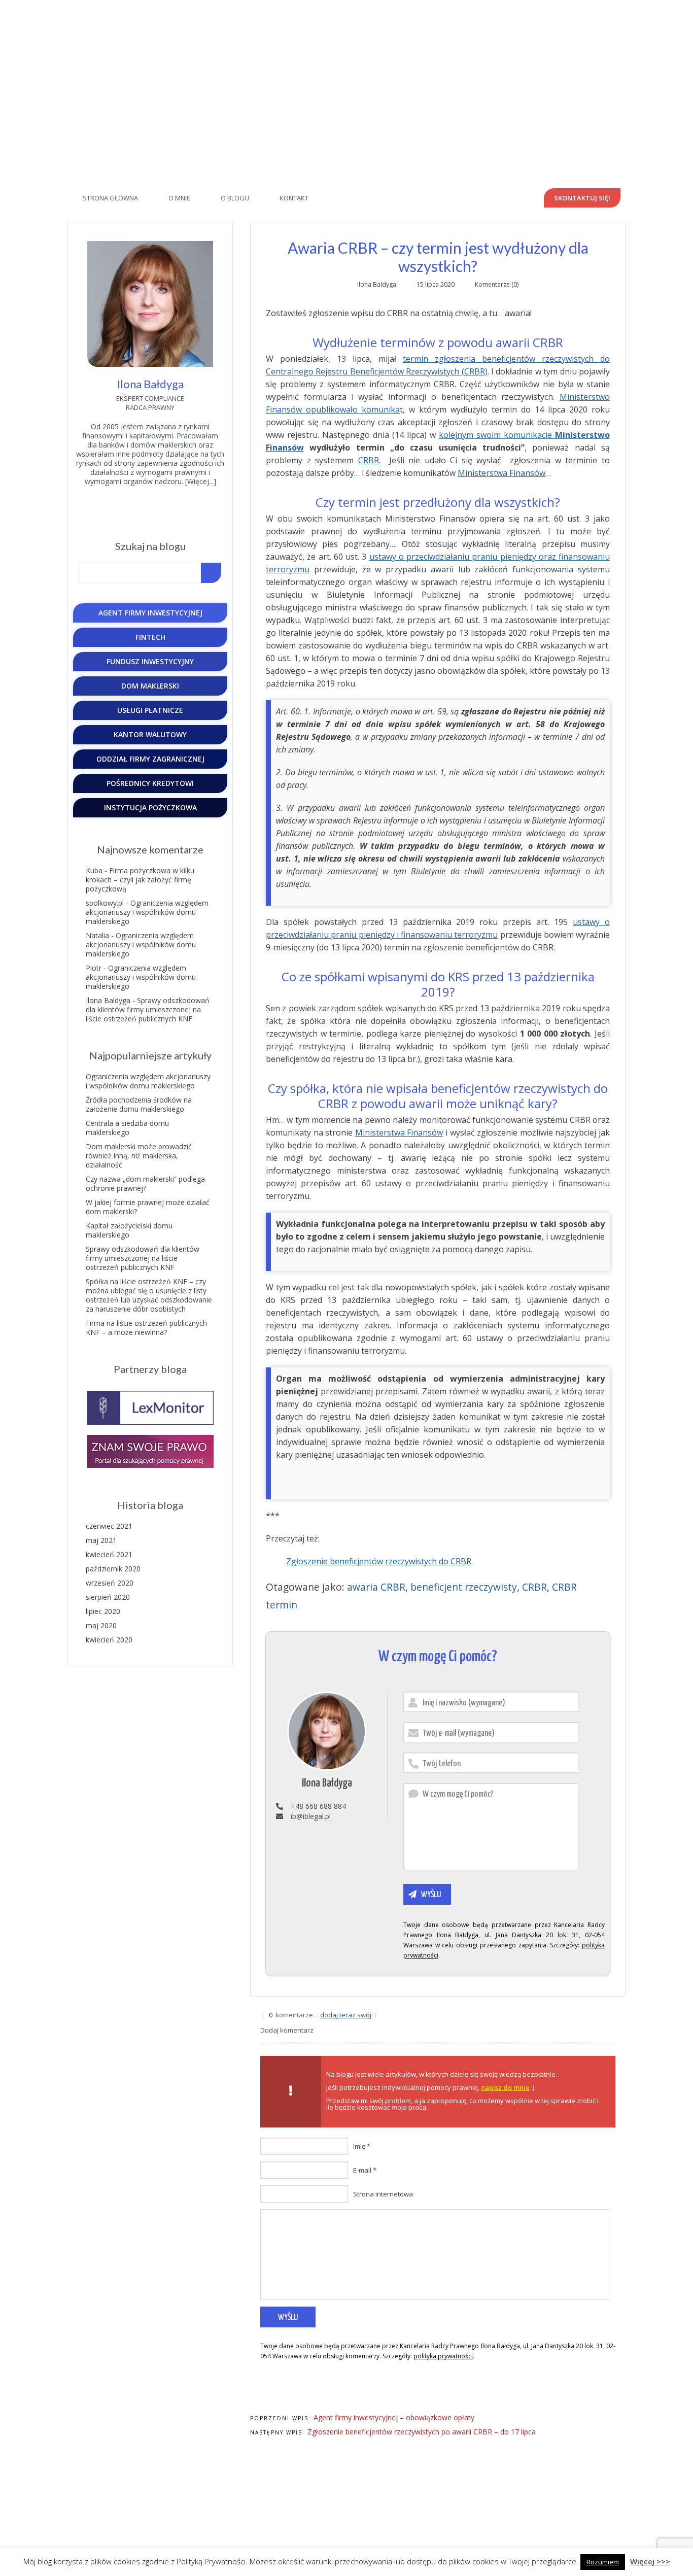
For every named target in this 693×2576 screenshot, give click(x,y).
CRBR (369, 460)
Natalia (97, 935)
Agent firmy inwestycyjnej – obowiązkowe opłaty (394, 2417)
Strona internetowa (383, 2194)
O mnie (179, 198)
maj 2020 (101, 1625)
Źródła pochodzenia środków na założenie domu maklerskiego (139, 1104)
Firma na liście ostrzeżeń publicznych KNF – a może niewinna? (146, 1328)
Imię (362, 2146)
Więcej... (200, 481)
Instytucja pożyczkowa (150, 808)
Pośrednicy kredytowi (150, 783)
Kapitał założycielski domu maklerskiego (129, 1230)
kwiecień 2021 (109, 1554)
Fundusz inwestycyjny (150, 661)
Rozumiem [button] (603, 2562)
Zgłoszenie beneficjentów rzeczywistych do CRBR (379, 1561)
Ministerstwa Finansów (501, 473)
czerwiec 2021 (109, 1526)
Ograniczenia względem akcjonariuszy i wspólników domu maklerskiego (147, 912)
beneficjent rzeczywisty (464, 1587)
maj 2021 (101, 1540)
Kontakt (294, 198)
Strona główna (110, 198)
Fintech (150, 637)
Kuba (94, 870)
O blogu (235, 198)
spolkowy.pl (105, 903)
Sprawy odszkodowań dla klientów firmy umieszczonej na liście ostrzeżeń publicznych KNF (148, 1009)
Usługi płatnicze (150, 710)
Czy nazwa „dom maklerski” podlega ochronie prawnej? (145, 1183)
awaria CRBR (376, 1587)
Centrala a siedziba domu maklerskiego (127, 1128)
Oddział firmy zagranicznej (150, 759)
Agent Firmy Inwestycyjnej (150, 613)
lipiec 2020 (103, 1611)
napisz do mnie (505, 2087)
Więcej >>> (650, 2561)
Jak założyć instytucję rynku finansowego (347, 84)
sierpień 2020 (108, 1597)
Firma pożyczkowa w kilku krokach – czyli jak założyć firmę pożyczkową (140, 880)
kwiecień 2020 (109, 1640)
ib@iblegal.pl (311, 7)
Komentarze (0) (497, 284)
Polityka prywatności (593, 2472)
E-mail (365, 2170)
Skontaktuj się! (582, 198)
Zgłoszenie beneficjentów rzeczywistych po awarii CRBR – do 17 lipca (422, 2432)
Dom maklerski (150, 686)
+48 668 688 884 (377, 7)
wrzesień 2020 (110, 1583)
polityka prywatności (443, 2356)
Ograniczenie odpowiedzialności (575, 2482)
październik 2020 (113, 1569)
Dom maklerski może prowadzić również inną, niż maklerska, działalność (139, 1156)
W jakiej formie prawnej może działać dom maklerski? (148, 1207)
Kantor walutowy (150, 734)
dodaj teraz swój (346, 2015)
